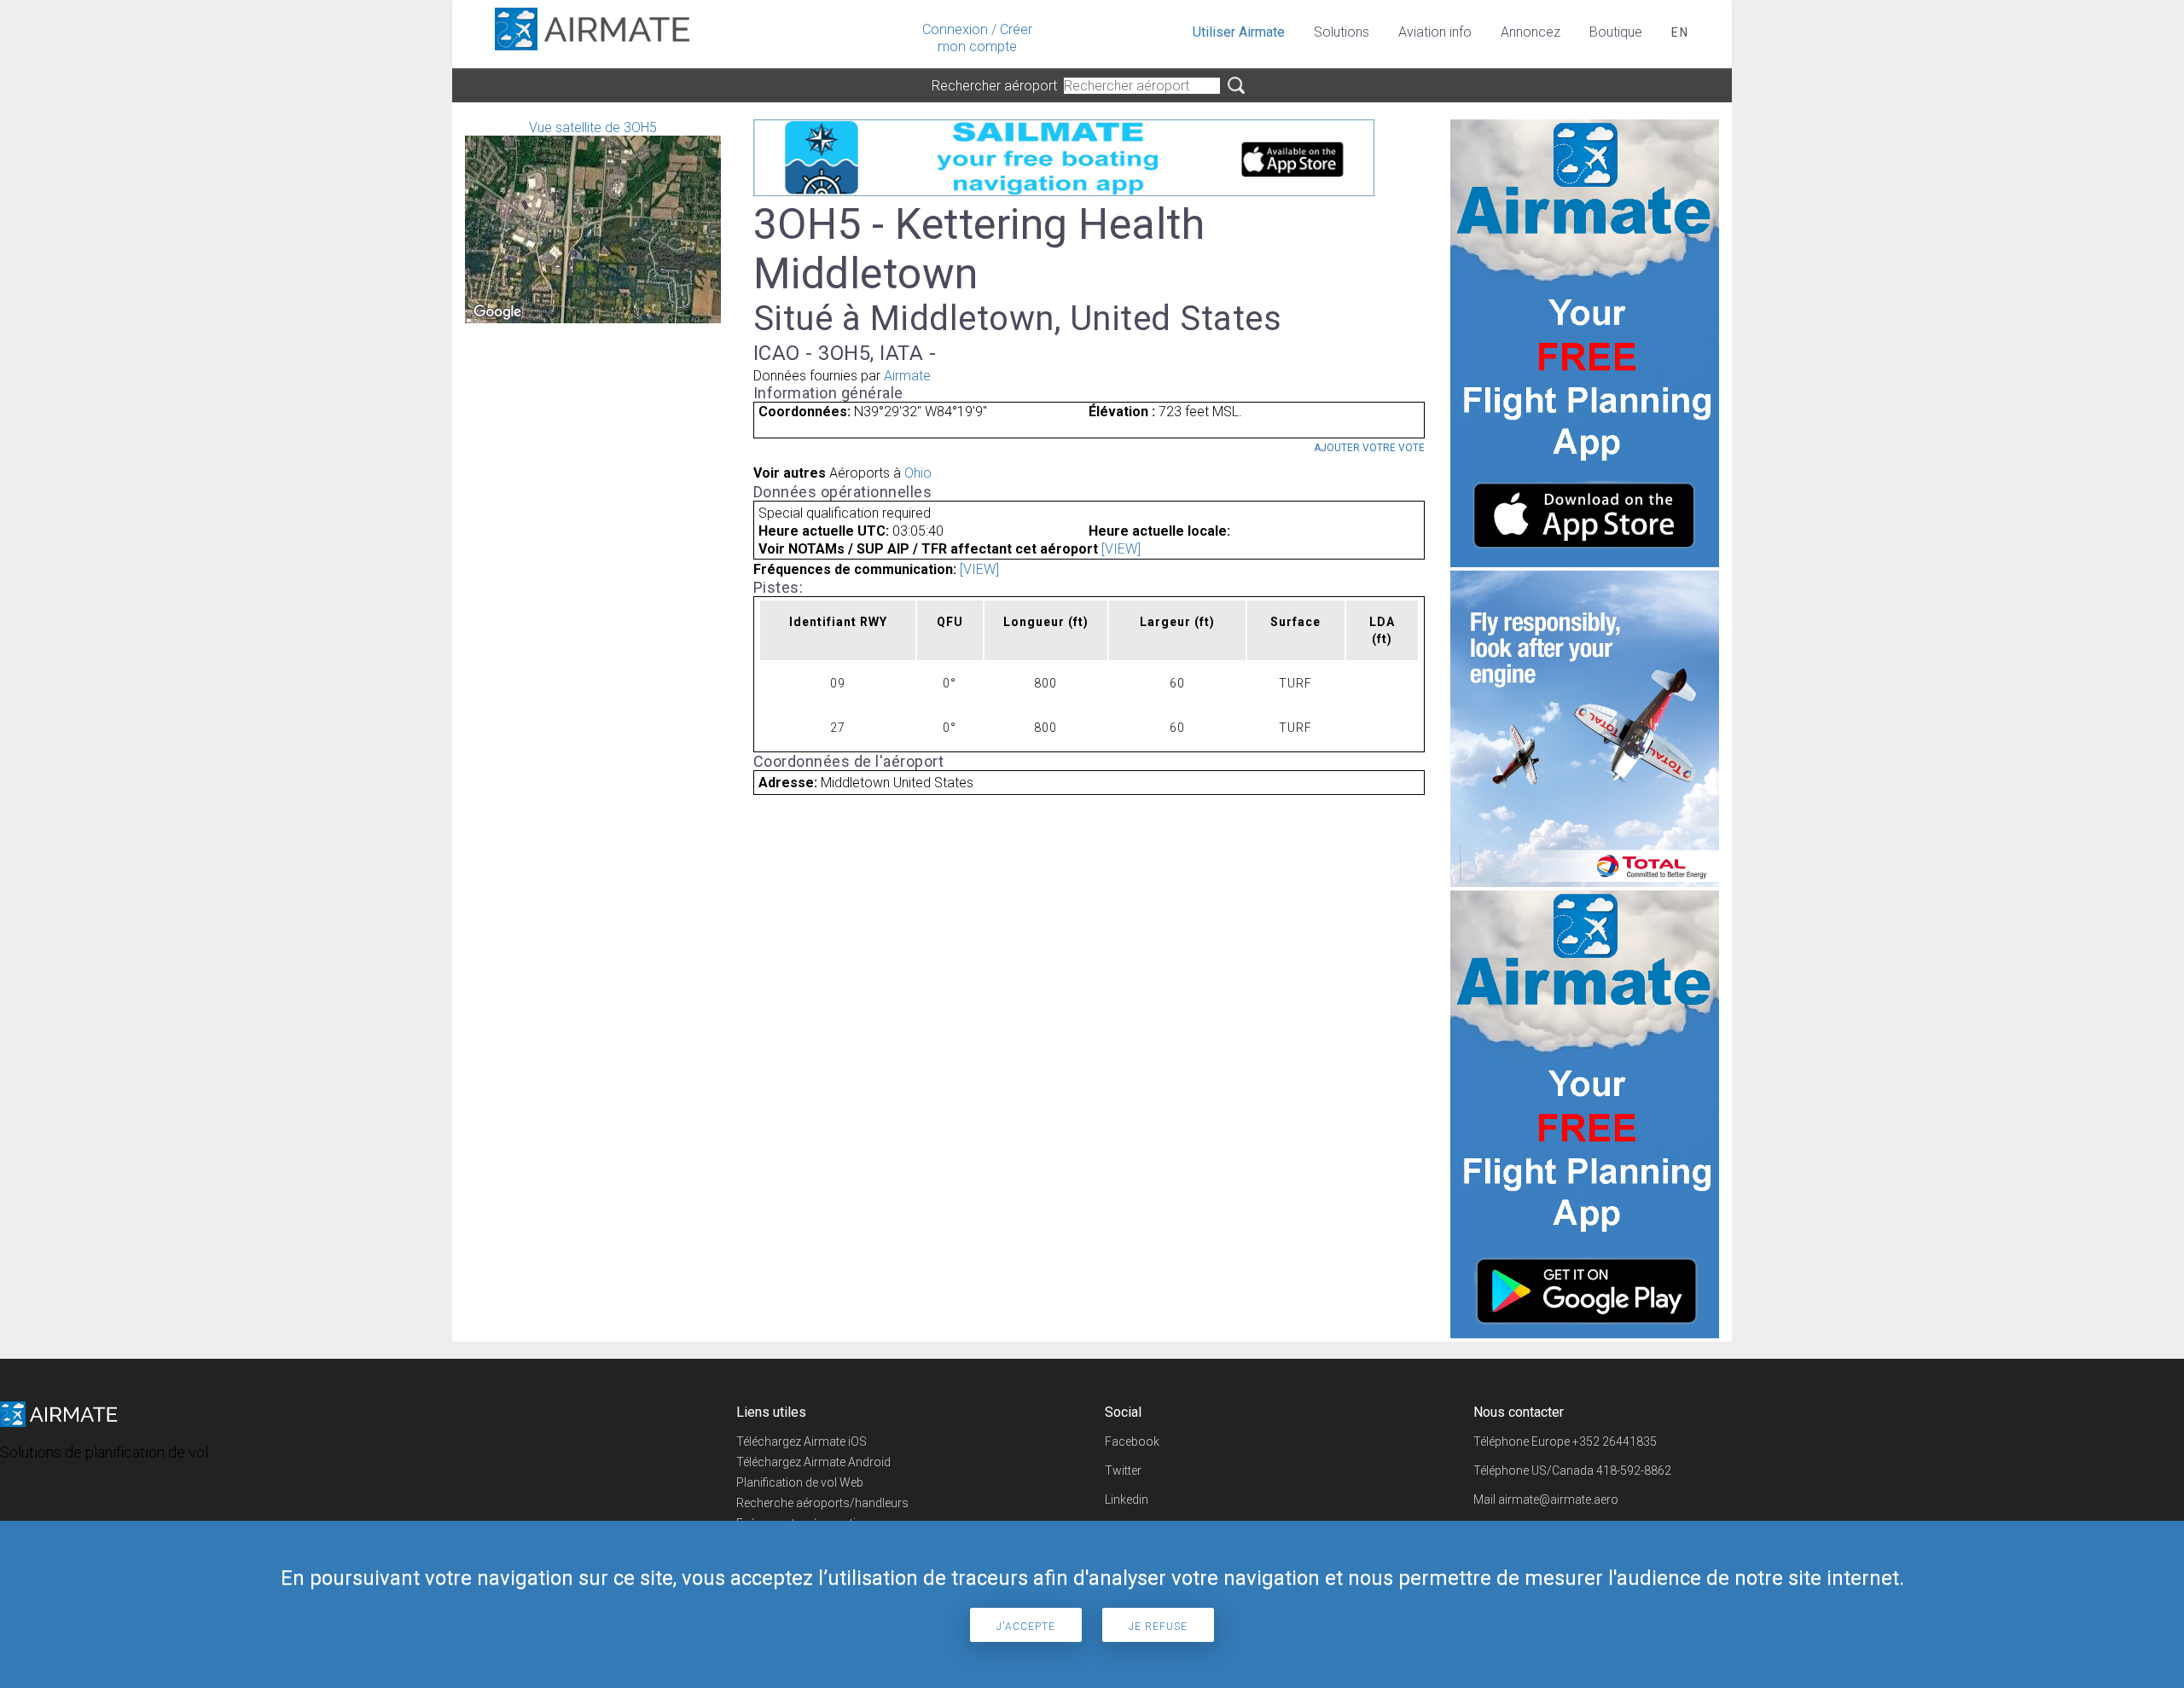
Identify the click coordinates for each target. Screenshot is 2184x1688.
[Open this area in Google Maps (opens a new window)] (497, 312)
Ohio (918, 473)
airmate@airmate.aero (1558, 1499)
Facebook (1132, 1441)
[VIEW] (1121, 549)
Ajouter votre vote (1369, 448)
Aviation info (1435, 32)
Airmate (907, 376)
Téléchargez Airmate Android (813, 1462)
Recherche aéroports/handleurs (822, 1503)
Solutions (1342, 32)
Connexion (955, 29)
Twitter (1123, 1470)
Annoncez (1531, 32)
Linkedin (1127, 1499)
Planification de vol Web (800, 1482)
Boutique (1616, 32)
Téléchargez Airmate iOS (802, 1441)
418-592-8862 (1634, 1470)
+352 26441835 (1615, 1441)
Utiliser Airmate (1239, 32)
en (1680, 32)
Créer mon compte (985, 38)
